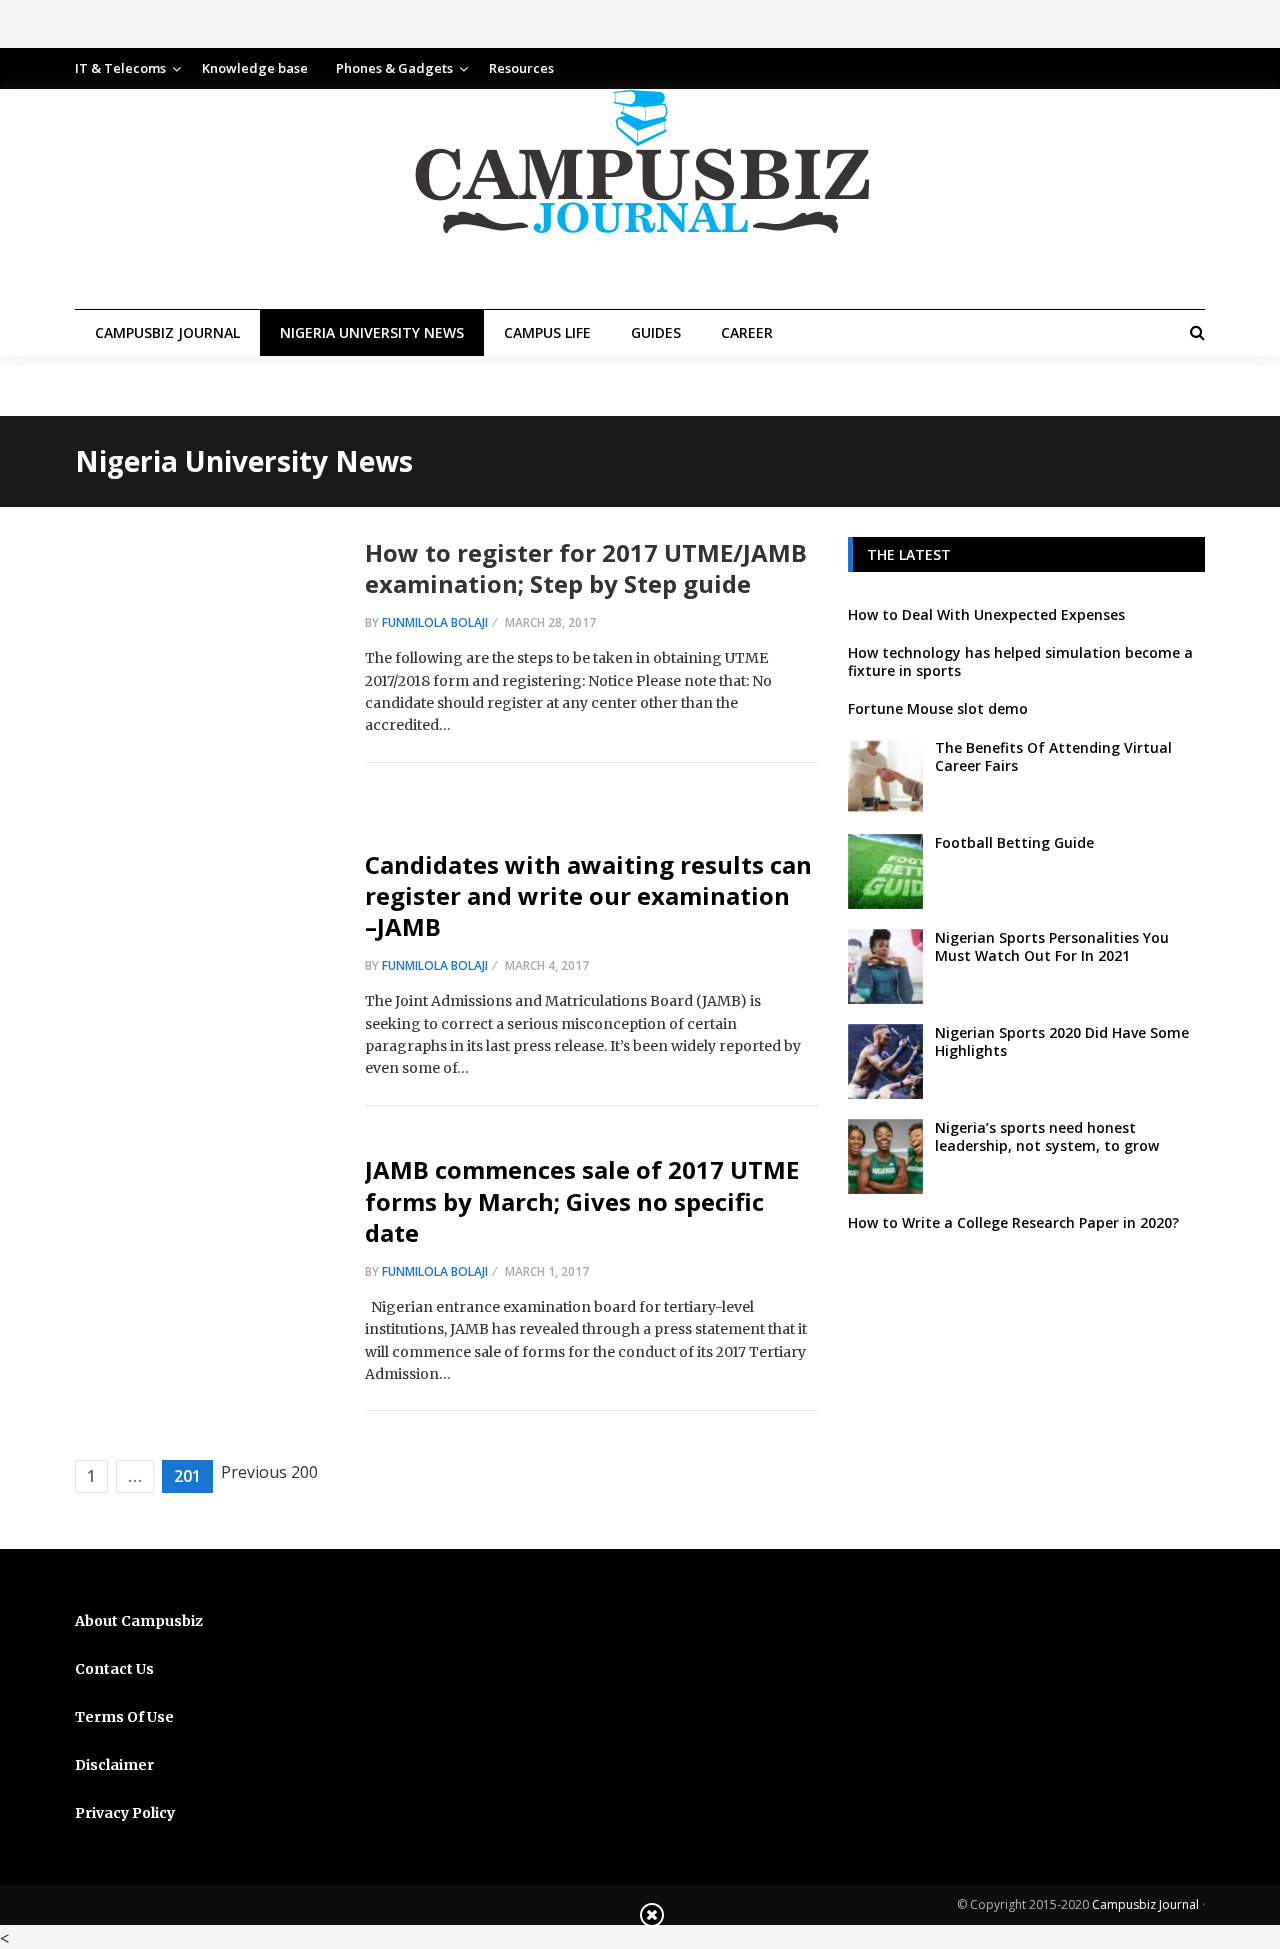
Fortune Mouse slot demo (938, 708)
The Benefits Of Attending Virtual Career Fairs (1053, 756)
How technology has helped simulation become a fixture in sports (1020, 661)
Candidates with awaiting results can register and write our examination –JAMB (588, 895)
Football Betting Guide (1014, 842)
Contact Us (114, 1669)
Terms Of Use (124, 1717)
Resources (521, 68)
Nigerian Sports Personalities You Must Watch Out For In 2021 (1052, 946)
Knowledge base (255, 68)
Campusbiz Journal (167, 332)
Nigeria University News (372, 332)
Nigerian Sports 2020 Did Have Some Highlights (1062, 1041)
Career (747, 332)
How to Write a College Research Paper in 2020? (1013, 1222)
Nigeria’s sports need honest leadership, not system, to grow (1047, 1136)
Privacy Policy (125, 1813)
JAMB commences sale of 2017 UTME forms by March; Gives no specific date (582, 1200)
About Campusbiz (139, 1621)
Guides (656, 332)
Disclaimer (114, 1765)
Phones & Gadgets (394, 68)
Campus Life (547, 332)
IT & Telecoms (120, 68)
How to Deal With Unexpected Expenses (986, 614)
